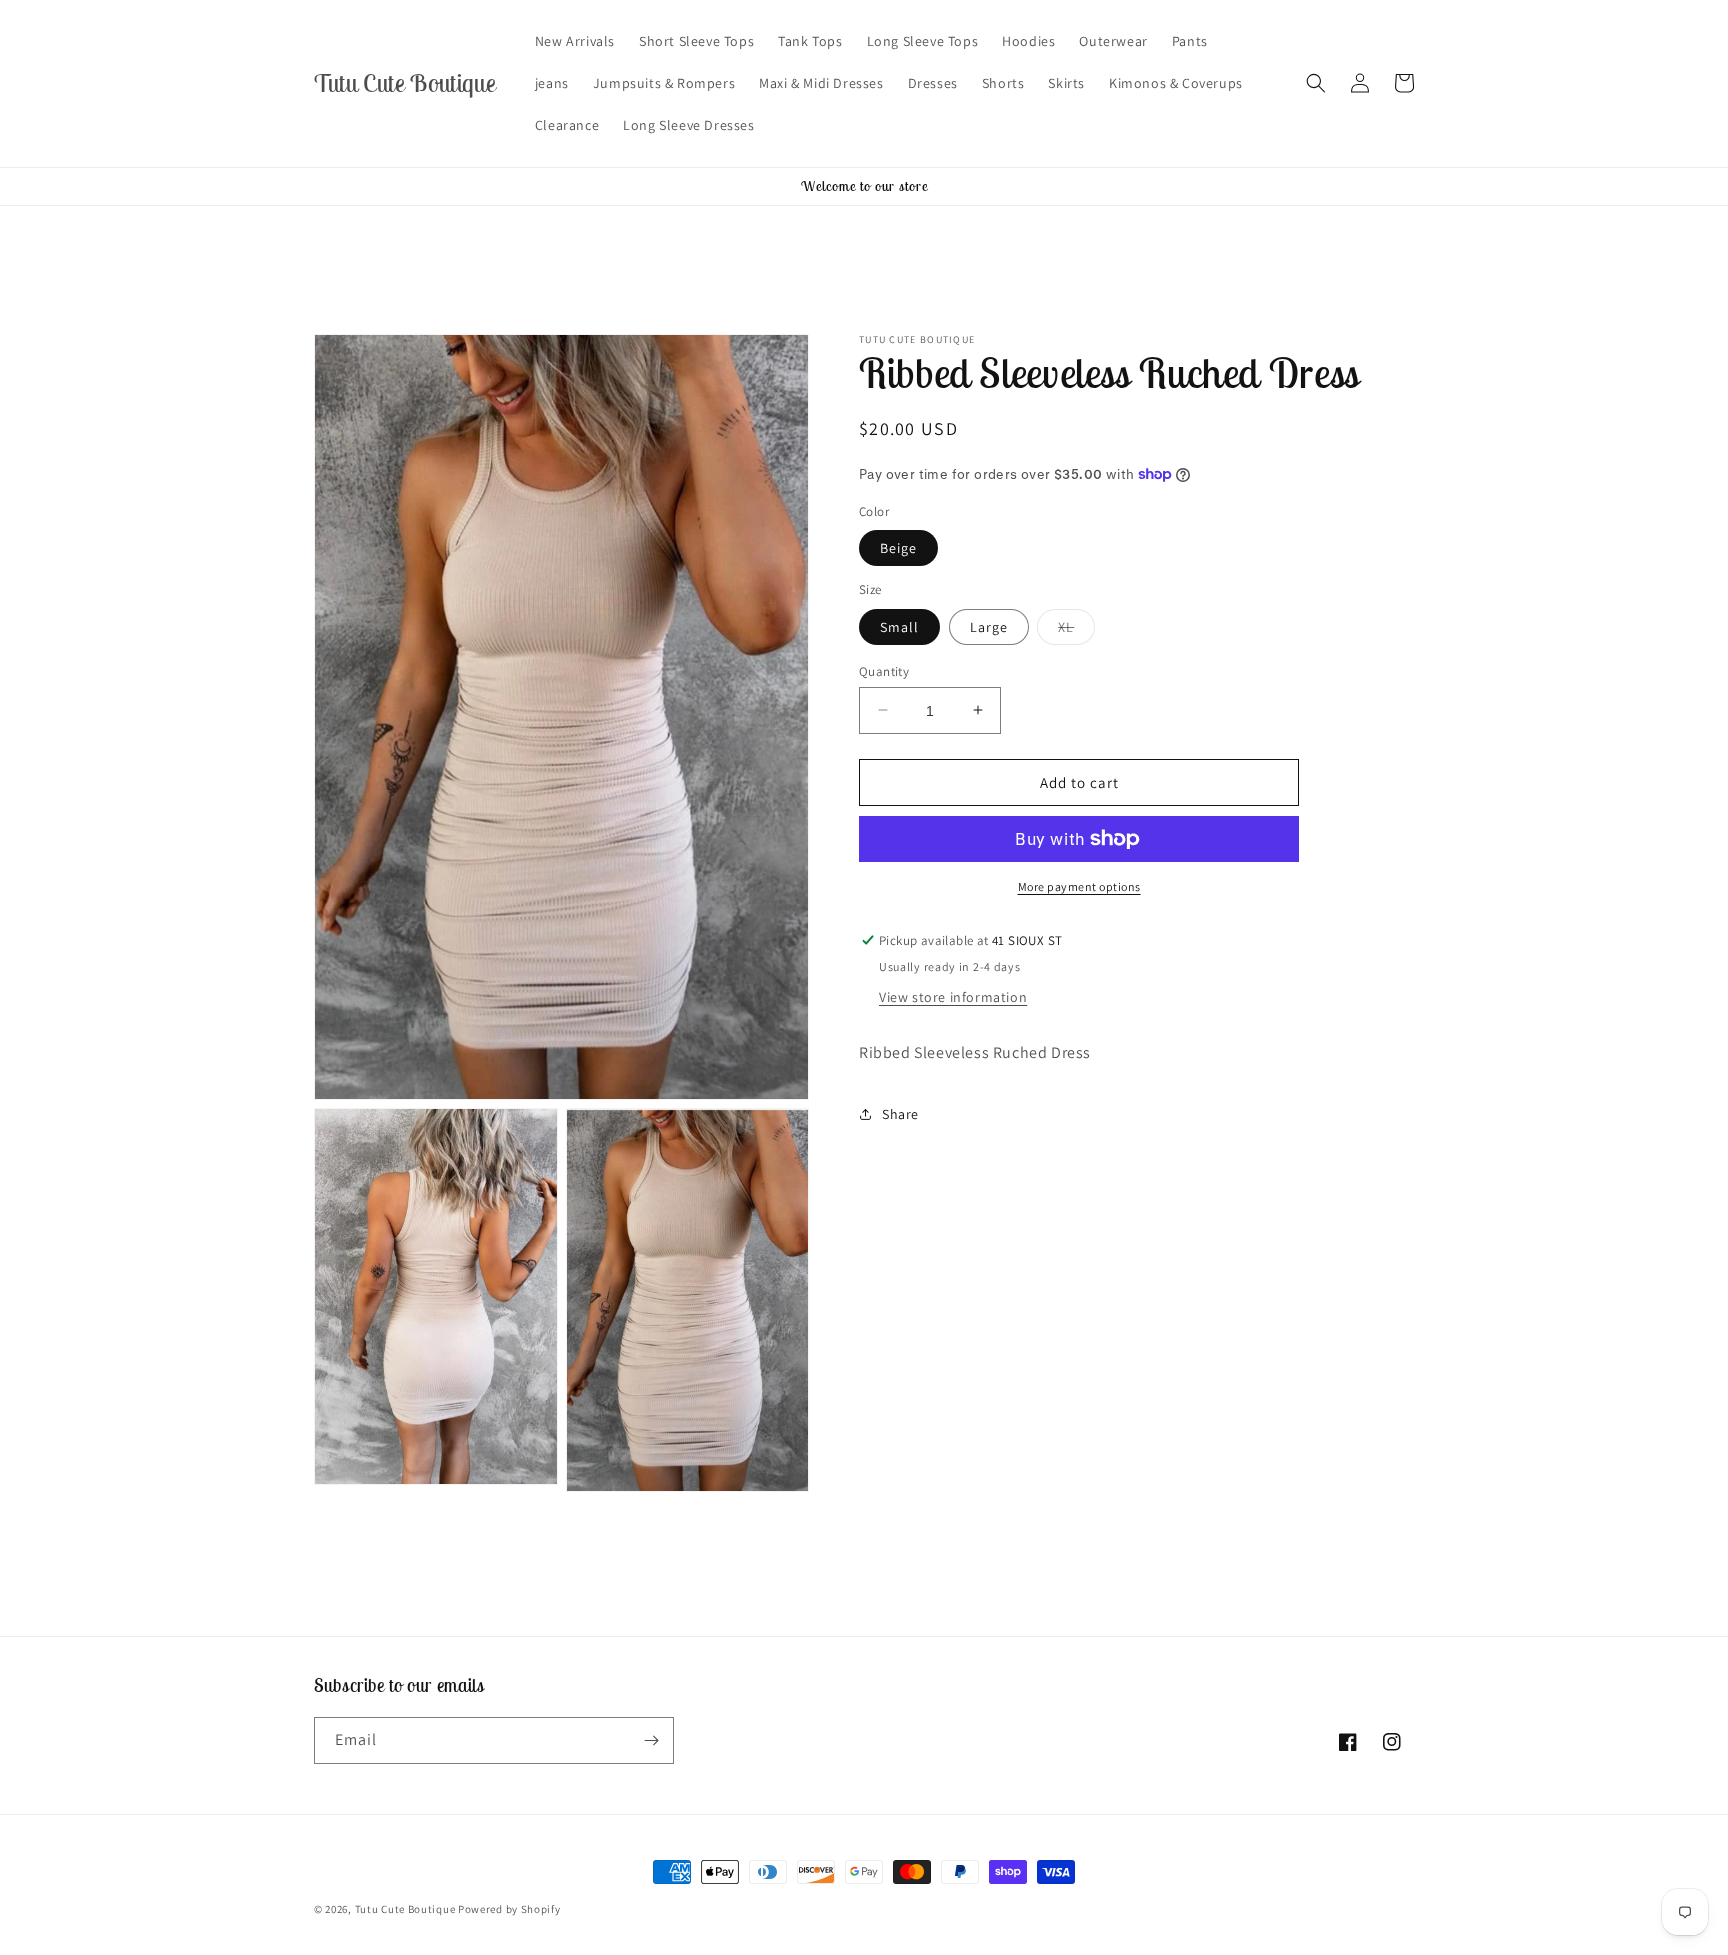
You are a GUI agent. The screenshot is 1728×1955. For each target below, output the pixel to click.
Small (899, 626)
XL (1076, 630)
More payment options (1079, 886)
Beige (898, 548)
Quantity (884, 670)
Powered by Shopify (509, 1909)
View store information (953, 997)
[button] (1316, 83)
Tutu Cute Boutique (405, 1909)
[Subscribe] (651, 1740)
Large (989, 626)
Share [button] (900, 1114)
